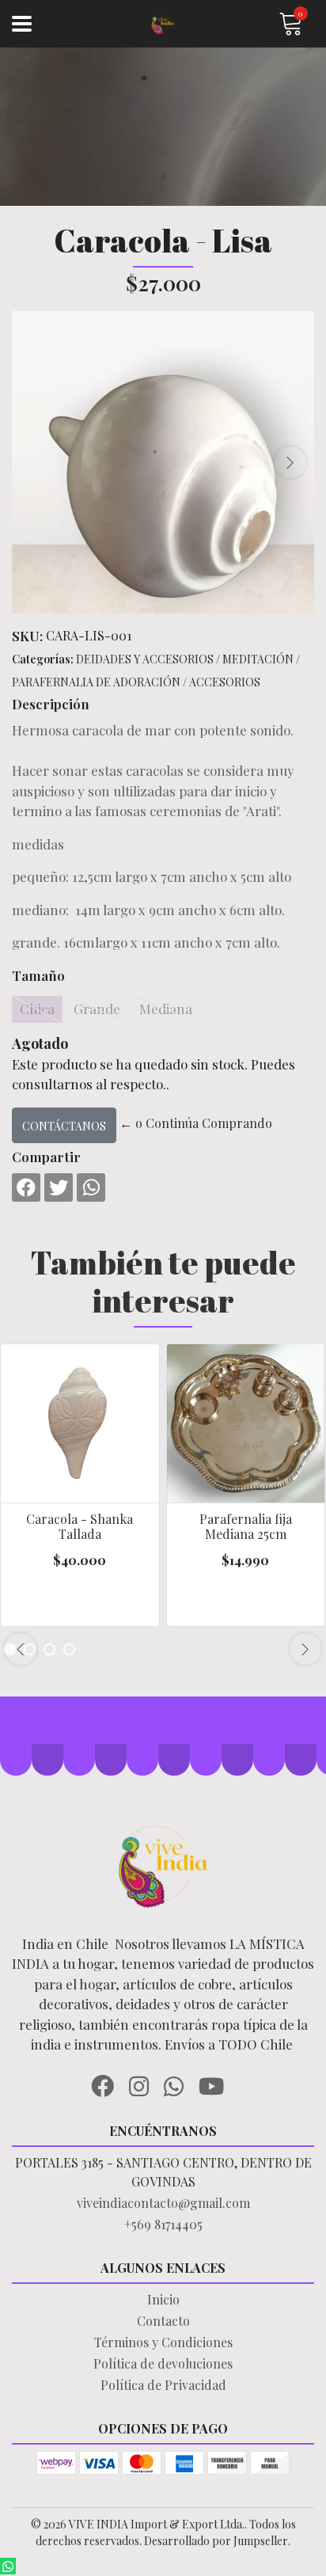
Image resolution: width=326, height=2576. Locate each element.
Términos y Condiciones (163, 2342)
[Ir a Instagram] (145, 2084)
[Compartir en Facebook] (26, 1187)
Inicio (163, 2299)
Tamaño (38, 975)
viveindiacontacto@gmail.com (163, 2203)
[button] (49, 1649)
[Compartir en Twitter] (59, 1187)
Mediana (166, 1009)
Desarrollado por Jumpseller (216, 2541)
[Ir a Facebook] (108, 2084)
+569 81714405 (163, 2224)
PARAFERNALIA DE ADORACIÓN (96, 682)
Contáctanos (64, 1126)
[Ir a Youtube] (217, 2084)
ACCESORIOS (225, 682)
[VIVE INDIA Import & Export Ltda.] (163, 24)
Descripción (51, 704)
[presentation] (290, 462)
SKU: (27, 636)
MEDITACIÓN (258, 659)
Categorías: (43, 659)
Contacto (163, 2321)
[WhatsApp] (180, 2084)
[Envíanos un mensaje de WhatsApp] (8, 2566)
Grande (97, 1009)
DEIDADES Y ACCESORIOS (145, 659)
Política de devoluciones (163, 2363)
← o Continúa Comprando (196, 1123)
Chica (37, 1009)
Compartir (46, 1157)
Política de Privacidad (163, 2385)
